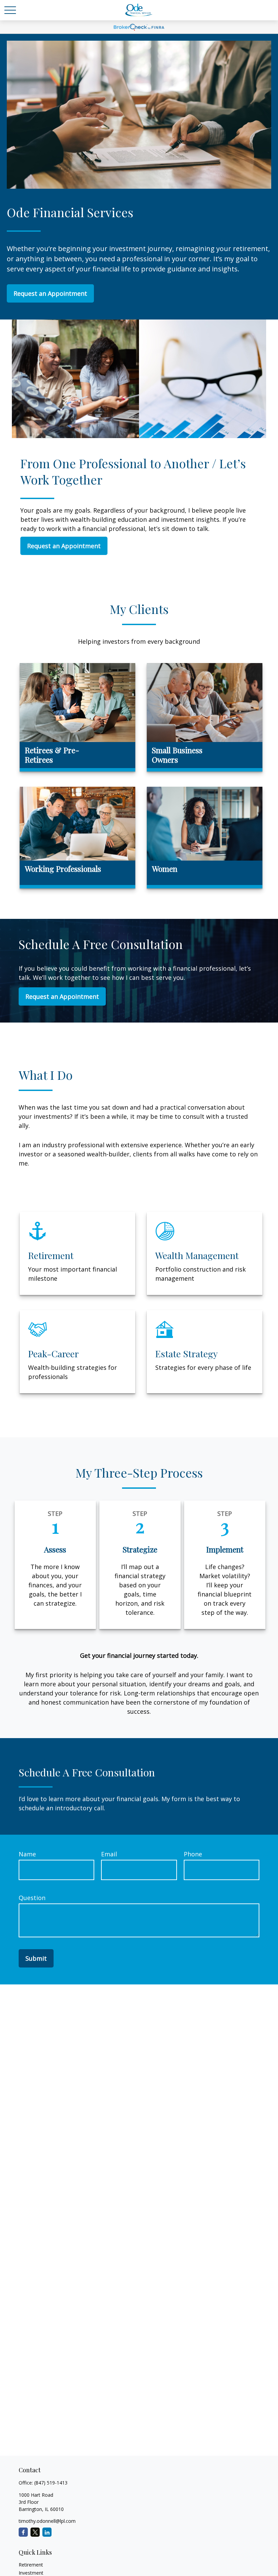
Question (32, 1898)
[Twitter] (35, 2532)
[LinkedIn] (47, 2532)
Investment (31, 2573)
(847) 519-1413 (51, 2483)
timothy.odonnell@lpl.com (47, 2521)
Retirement (31, 2565)
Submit (36, 1958)
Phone (193, 1854)
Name (27, 1854)
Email (109, 1854)
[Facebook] (23, 2532)
